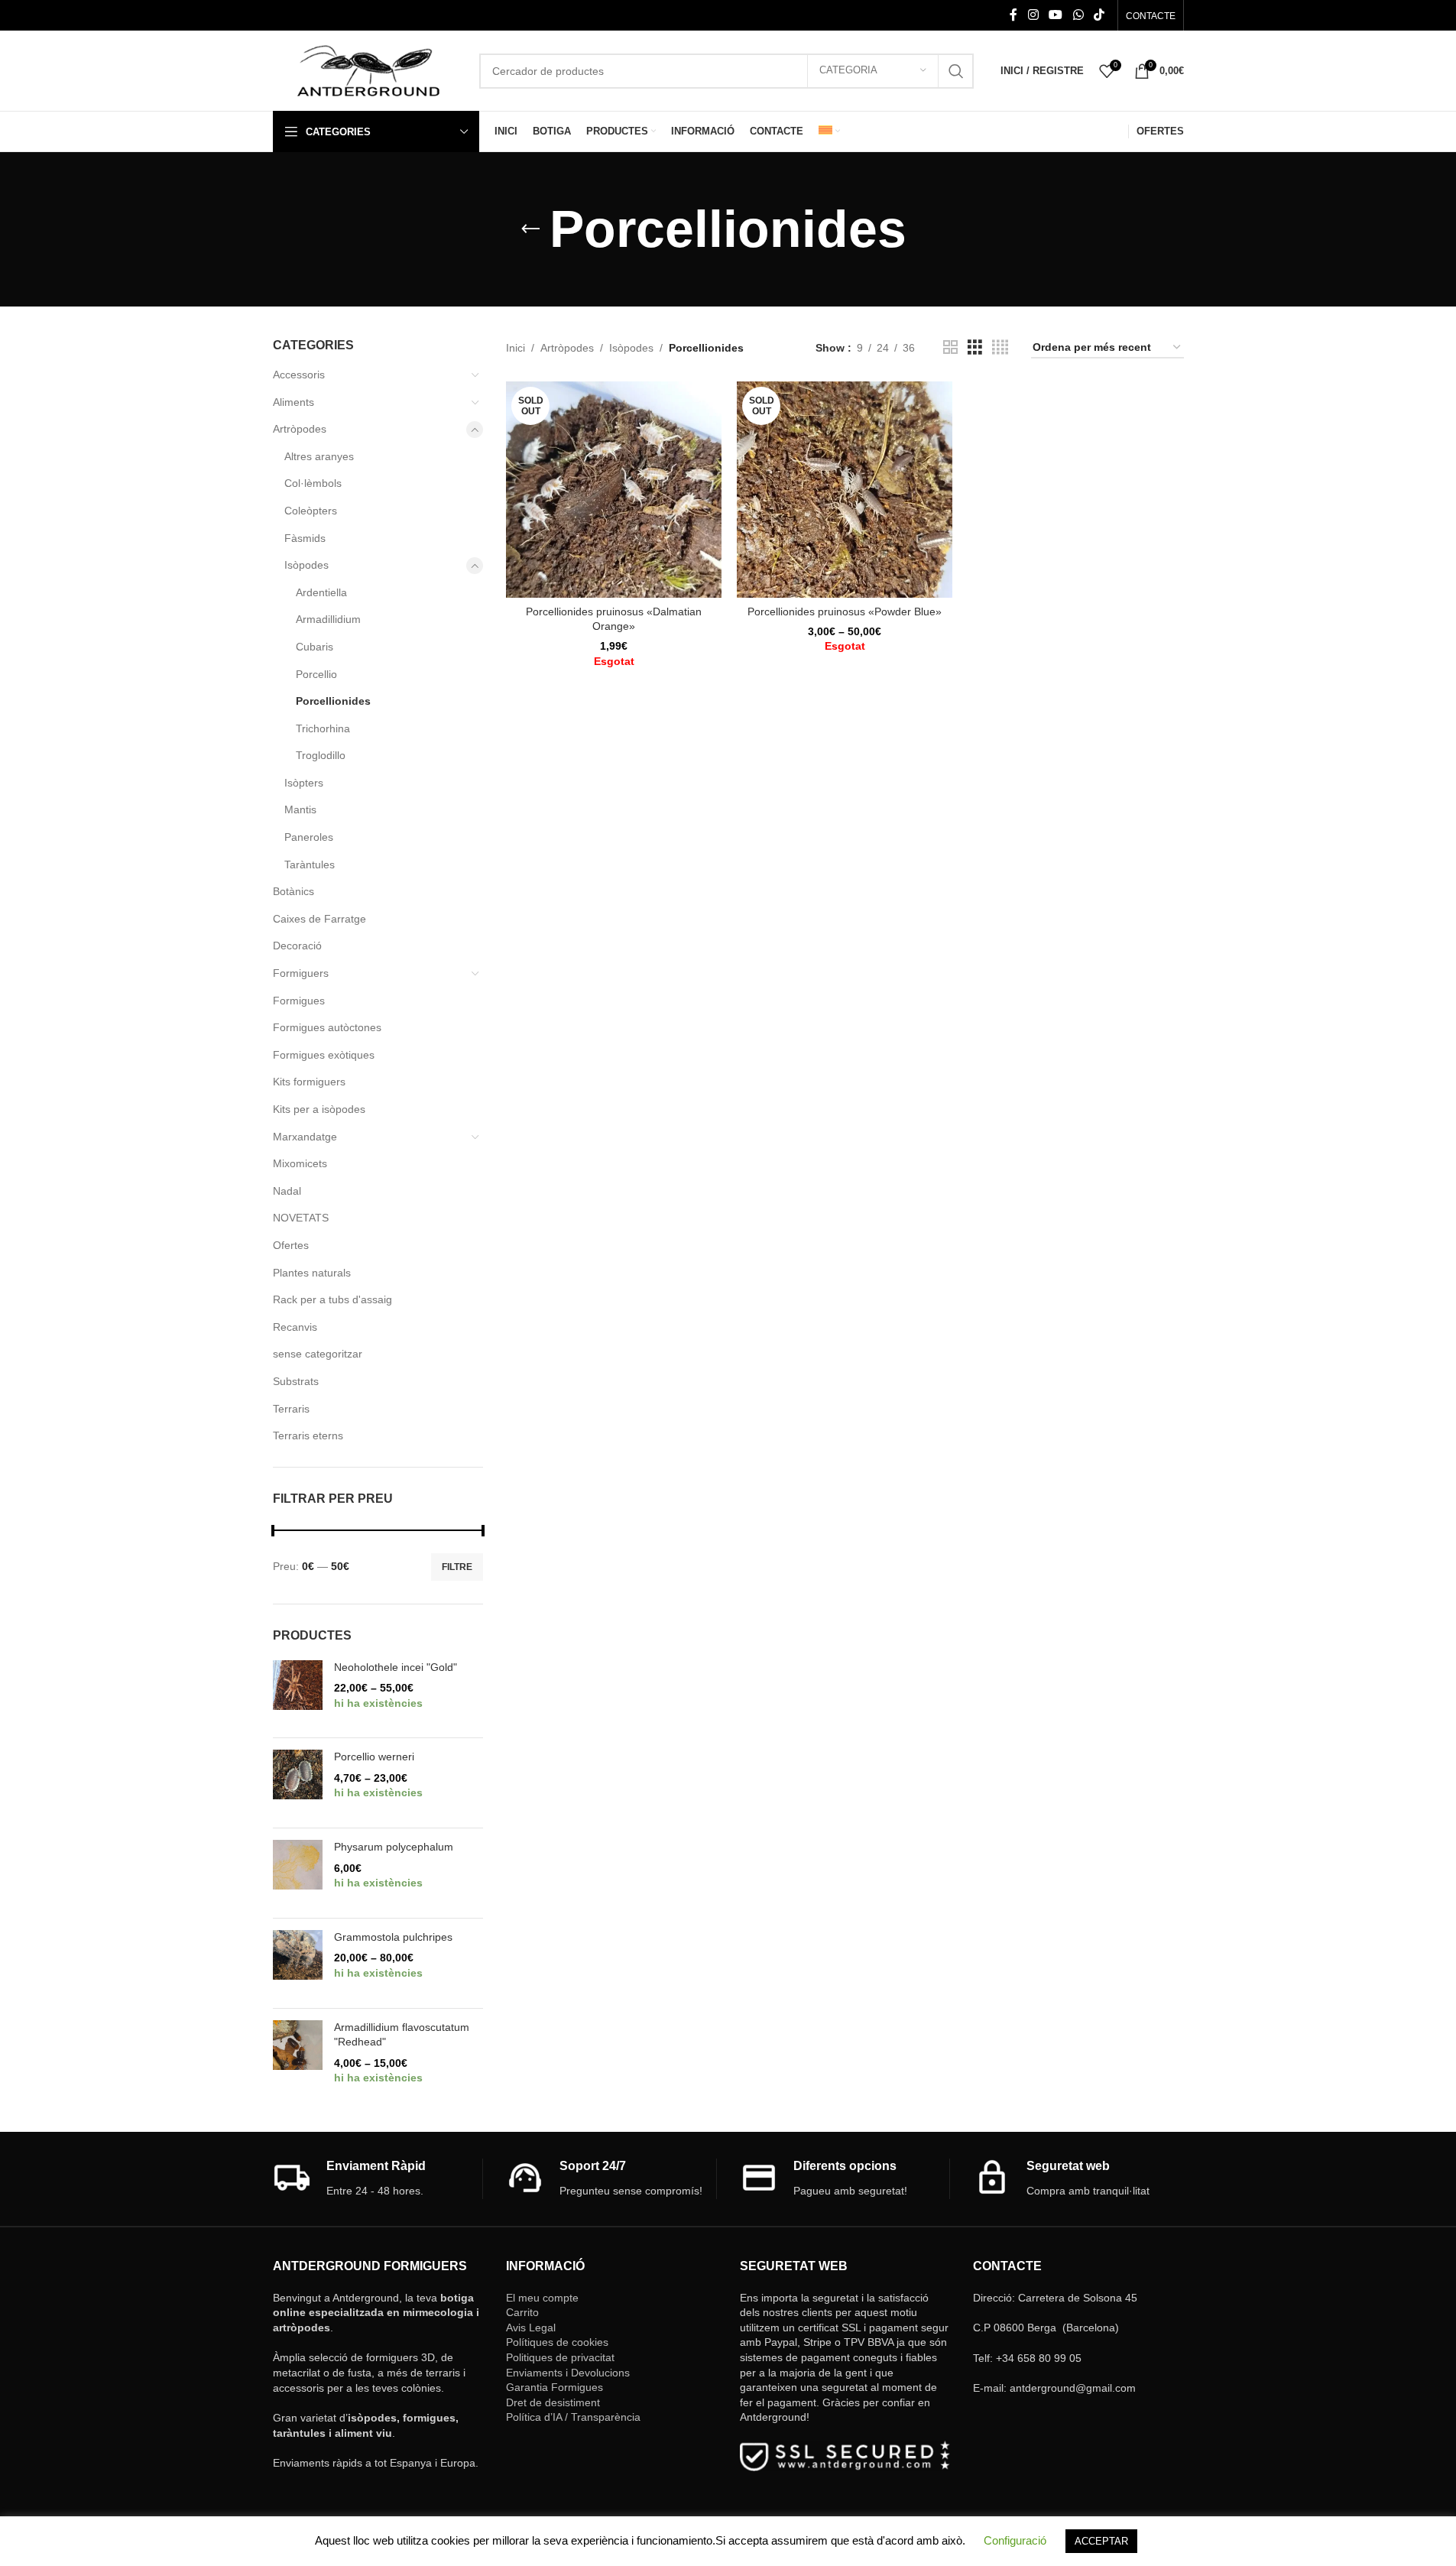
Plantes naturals (312, 1273)
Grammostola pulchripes (393, 1937)
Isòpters (304, 783)
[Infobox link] (378, 2179)
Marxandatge (305, 1137)
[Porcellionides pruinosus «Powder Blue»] (845, 489)
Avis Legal (531, 2328)
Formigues (299, 1001)
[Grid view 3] (975, 347)
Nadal (287, 1191)
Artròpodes (300, 429)
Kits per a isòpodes (319, 1109)
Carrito (522, 2312)
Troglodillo (321, 755)
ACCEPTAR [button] (1101, 2541)
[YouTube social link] (1056, 15)
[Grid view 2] (950, 347)
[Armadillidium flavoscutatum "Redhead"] (298, 2061)
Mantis (300, 809)
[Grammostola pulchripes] (298, 1963)
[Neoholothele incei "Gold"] (298, 1693)
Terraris (291, 1409)
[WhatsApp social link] (1078, 15)
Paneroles (309, 837)
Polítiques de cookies (557, 2342)
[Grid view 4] (1000, 347)
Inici (516, 348)
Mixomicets (300, 1163)
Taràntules (310, 865)
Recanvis (295, 1327)
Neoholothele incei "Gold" (396, 1667)
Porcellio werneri (374, 1757)
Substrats (296, 1381)
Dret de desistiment (553, 2402)
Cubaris (315, 647)
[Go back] (530, 229)
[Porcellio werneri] (298, 1783)
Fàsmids (305, 538)
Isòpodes (306, 565)
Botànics (293, 891)
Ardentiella (321, 592)
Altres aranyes (319, 456)
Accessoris (299, 375)
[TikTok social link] (1099, 15)
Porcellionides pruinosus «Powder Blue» (845, 611)
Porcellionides (333, 701)
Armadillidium (328, 619)
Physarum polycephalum (394, 1847)
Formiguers (301, 973)
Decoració (297, 946)
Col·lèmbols (313, 483)
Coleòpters (311, 511)
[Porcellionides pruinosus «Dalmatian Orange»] (614, 489)
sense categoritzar (318, 1354)
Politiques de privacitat (560, 2357)
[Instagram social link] (1033, 15)
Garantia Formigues (555, 2387)
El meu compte (542, 2298)
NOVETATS (301, 1218)
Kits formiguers (309, 1082)
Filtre (457, 1567)
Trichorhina (323, 728)
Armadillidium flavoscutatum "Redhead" (402, 2035)
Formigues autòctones (327, 1027)
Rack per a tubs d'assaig (332, 1299)
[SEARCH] (956, 71)
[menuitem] (829, 131)
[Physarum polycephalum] (298, 1873)
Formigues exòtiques (324, 1055)
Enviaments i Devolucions (568, 2373)
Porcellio (316, 674)
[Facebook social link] (1013, 15)
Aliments (293, 402)
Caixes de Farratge (319, 919)
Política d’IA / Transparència (573, 2417)
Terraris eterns (308, 1435)
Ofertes (291, 1245)
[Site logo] (368, 70)
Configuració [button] (1015, 2540)
